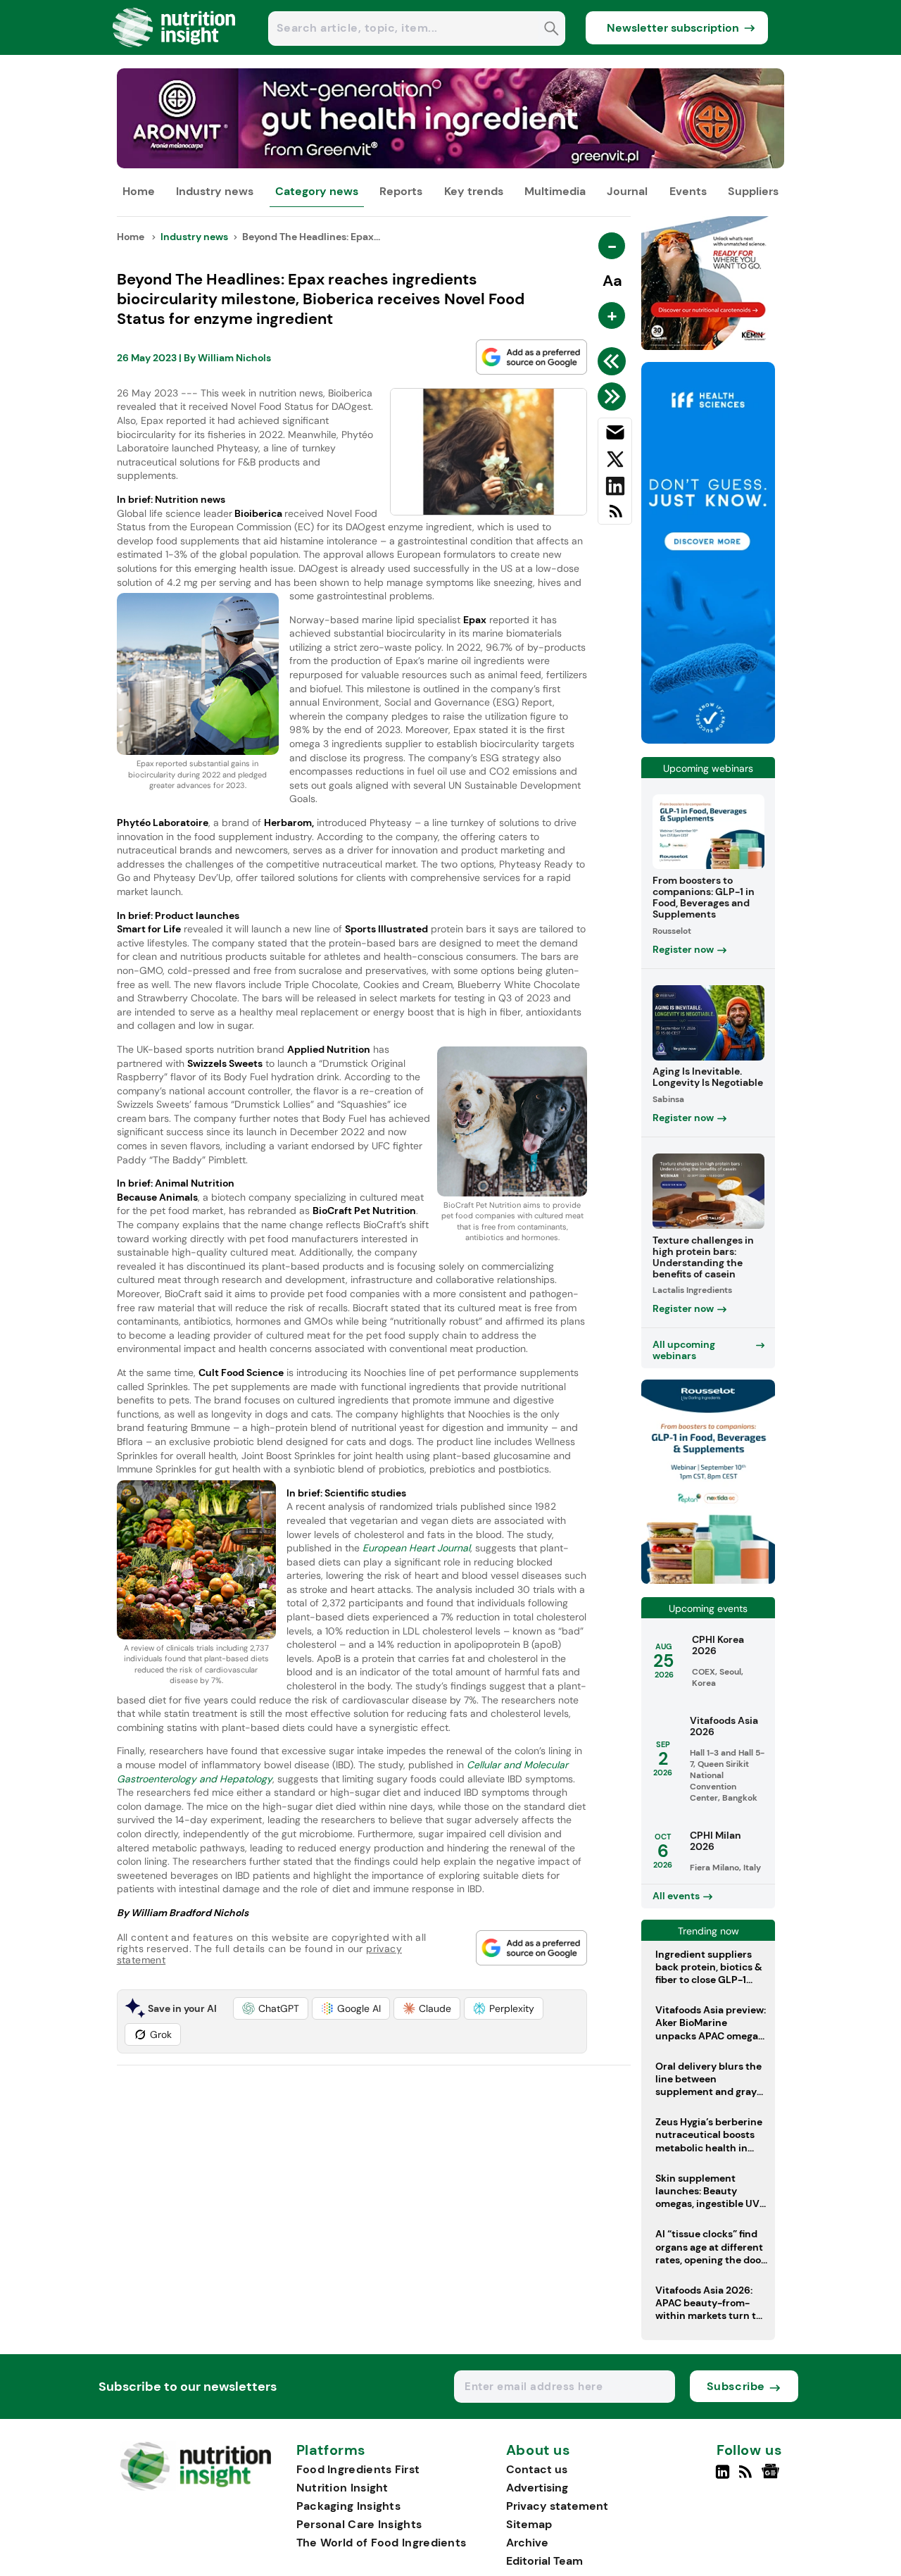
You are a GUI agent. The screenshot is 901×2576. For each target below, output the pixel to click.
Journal (627, 191)
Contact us (537, 2469)
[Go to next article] (614, 396)
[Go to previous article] (614, 361)
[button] (271, 2008)
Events (688, 191)
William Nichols (234, 358)
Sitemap (529, 2524)
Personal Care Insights (359, 2524)
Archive (527, 2543)
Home (139, 191)
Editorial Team (544, 2561)
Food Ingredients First (358, 2469)
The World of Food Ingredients (382, 2543)
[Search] (552, 30)
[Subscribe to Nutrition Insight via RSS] (615, 517)
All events (676, 1896)
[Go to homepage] (195, 2487)
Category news (317, 191)
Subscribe (736, 2386)
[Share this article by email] (615, 435)
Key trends (474, 191)
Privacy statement (557, 2506)
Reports (401, 191)
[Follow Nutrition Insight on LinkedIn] (723, 2477)
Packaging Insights (348, 2506)
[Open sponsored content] (451, 164)
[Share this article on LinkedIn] (615, 489)
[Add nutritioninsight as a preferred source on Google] (531, 357)
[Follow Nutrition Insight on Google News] (773, 2477)
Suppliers (753, 191)
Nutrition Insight (342, 2488)
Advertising (537, 2488)
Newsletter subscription (673, 28)
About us (538, 2451)
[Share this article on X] (615, 462)
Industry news (215, 191)
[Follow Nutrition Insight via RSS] (747, 2477)
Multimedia (555, 191)
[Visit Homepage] (175, 51)
